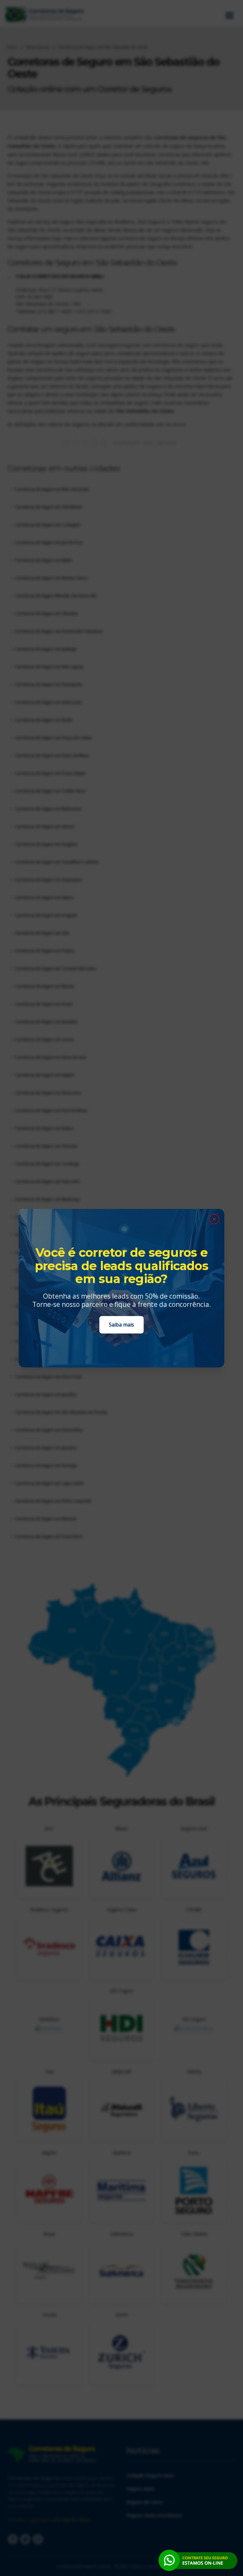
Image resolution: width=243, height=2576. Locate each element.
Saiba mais (121, 1325)
